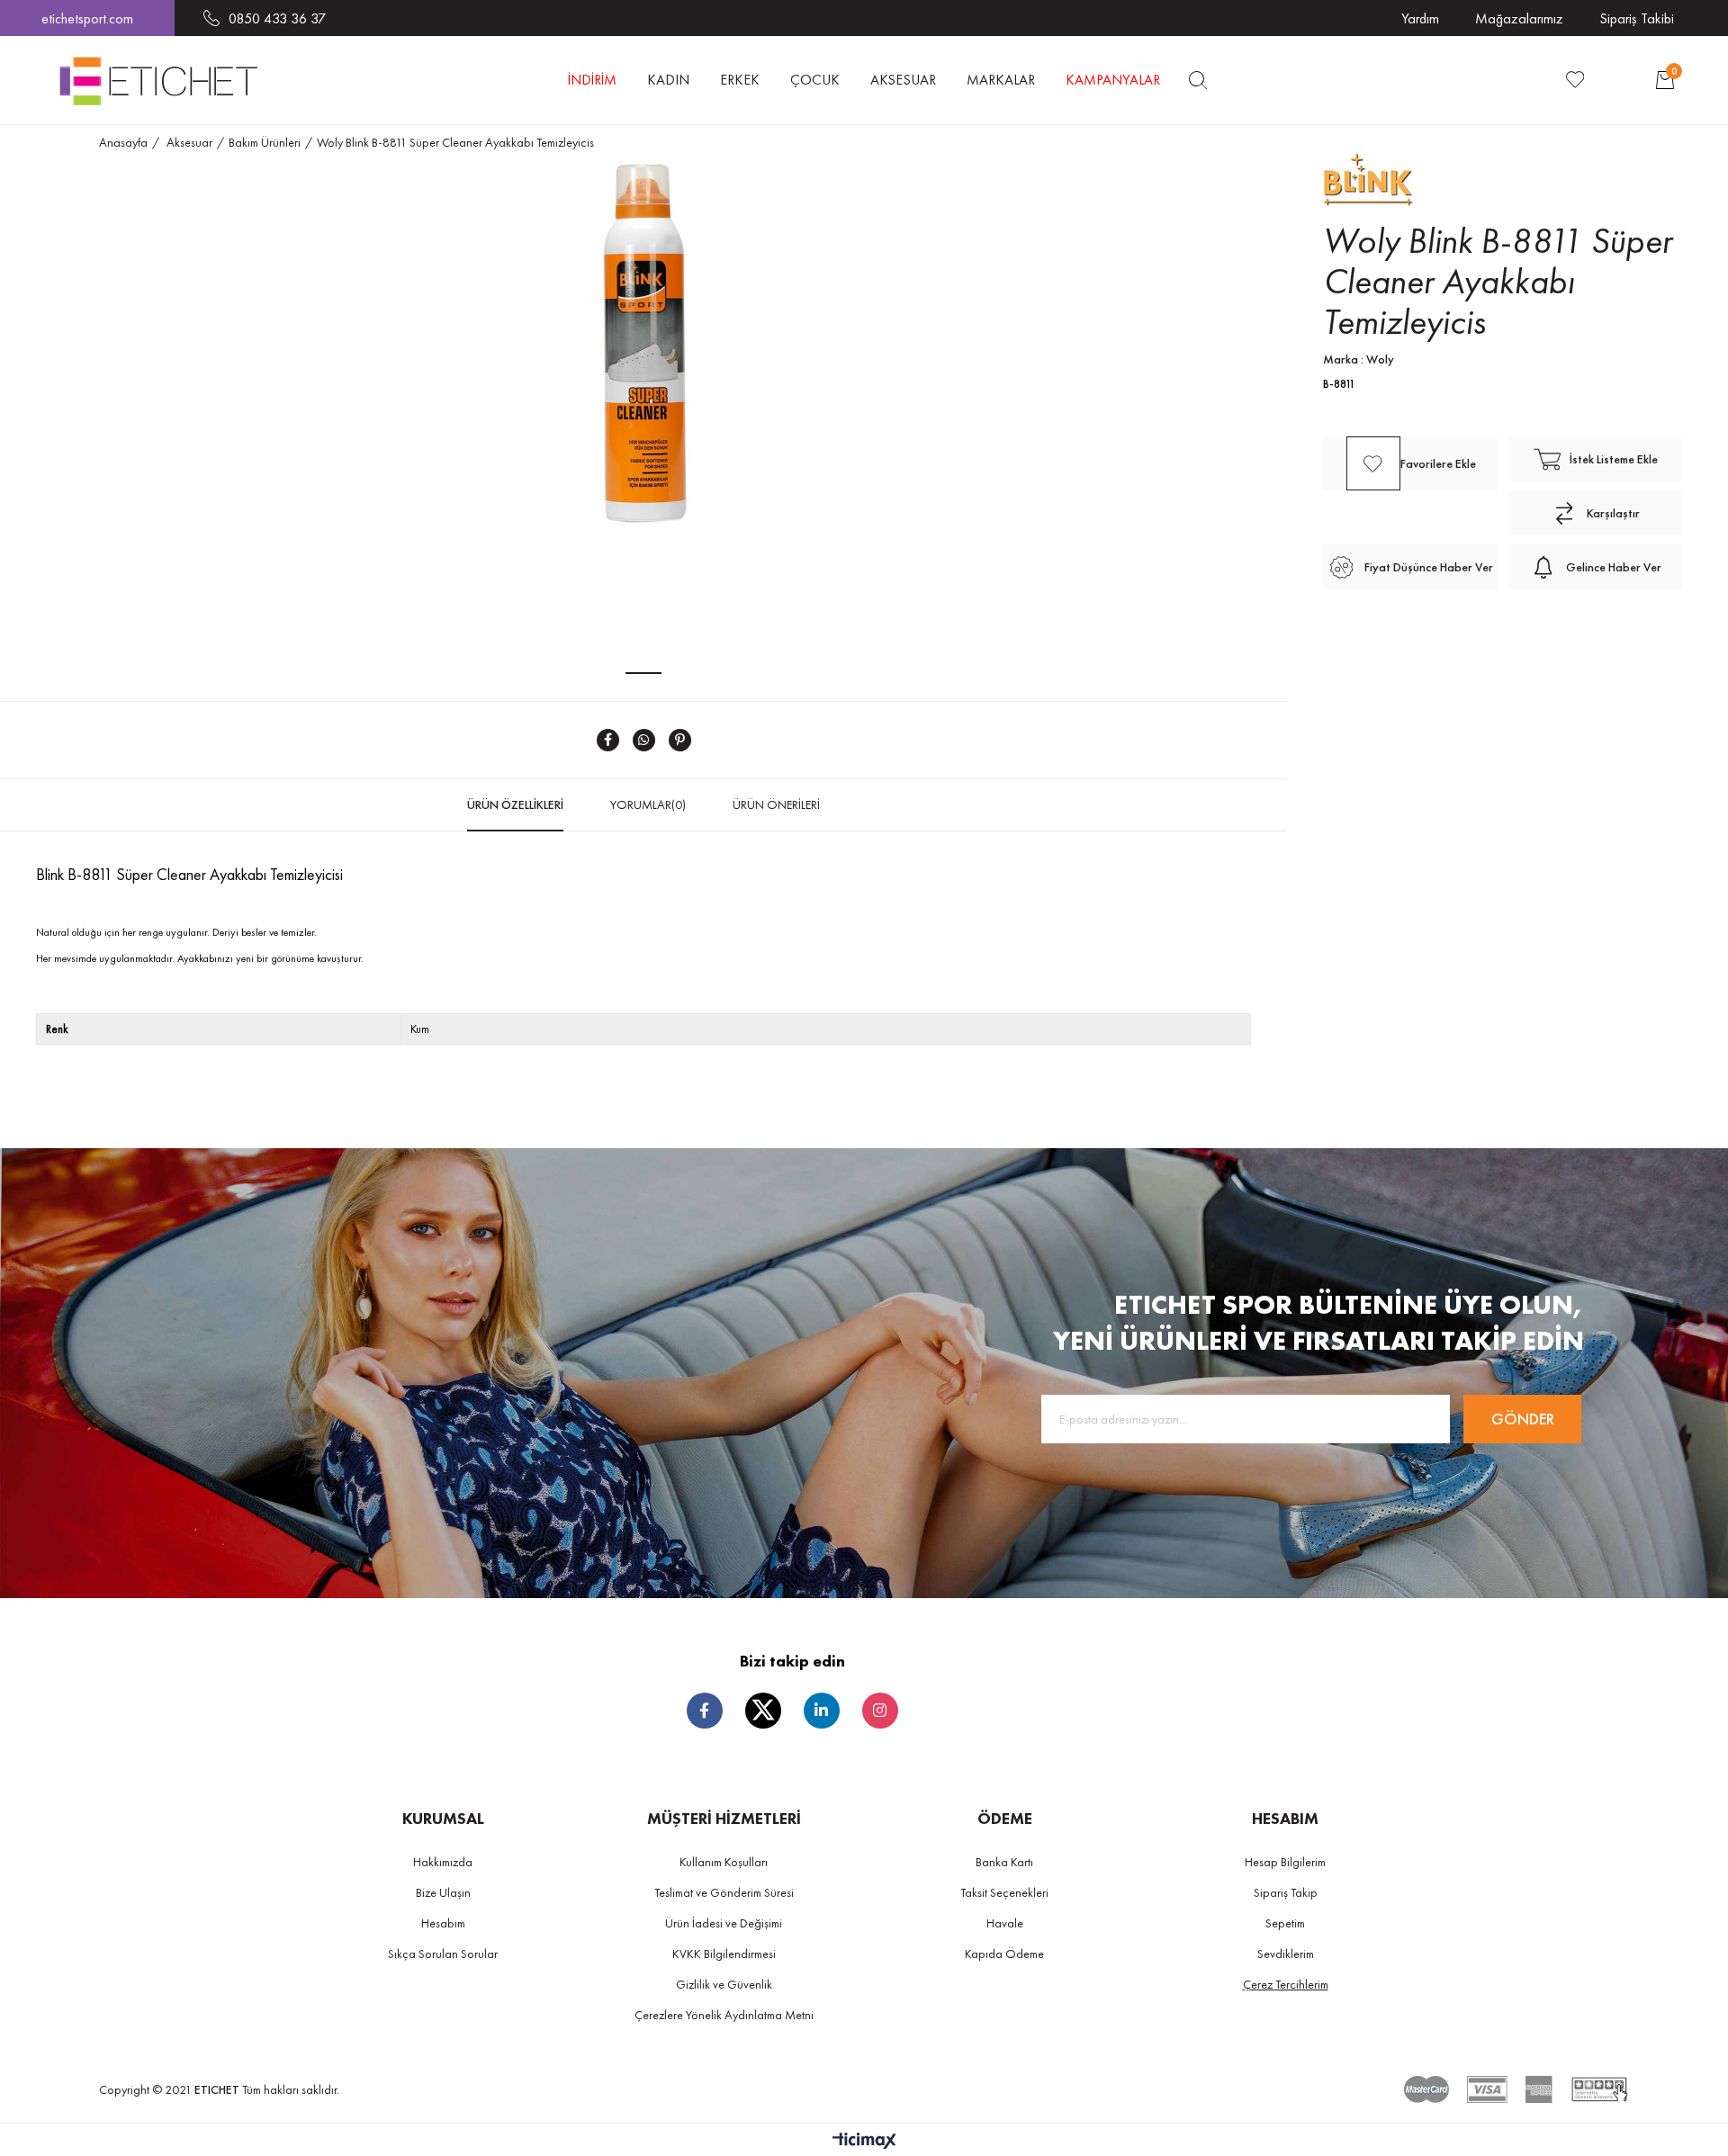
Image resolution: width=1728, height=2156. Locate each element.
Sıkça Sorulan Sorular (443, 1954)
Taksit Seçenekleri (1004, 1892)
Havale (1005, 1923)
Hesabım (443, 1923)
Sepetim (1285, 1923)
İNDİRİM (592, 80)
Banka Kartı (1004, 1862)
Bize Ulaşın (443, 1892)
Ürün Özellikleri (515, 804)
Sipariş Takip (1286, 1892)
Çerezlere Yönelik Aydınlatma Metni (724, 2015)
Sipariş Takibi (1637, 18)
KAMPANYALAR (1113, 80)
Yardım (1420, 18)
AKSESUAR (903, 80)
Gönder (1523, 1419)
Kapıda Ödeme (1004, 1954)
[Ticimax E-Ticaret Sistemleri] (864, 2142)
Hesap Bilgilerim (1285, 1862)
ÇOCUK (815, 80)
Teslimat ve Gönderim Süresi (724, 1892)
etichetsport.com (87, 18)
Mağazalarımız (1519, 18)
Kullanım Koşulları (724, 1862)
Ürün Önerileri (776, 804)
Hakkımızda (443, 1862)
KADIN (668, 80)
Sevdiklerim (1286, 1954)
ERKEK (740, 80)
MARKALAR (1001, 80)
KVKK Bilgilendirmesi (724, 1954)
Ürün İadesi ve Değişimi (724, 1923)
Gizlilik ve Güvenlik (724, 1984)
